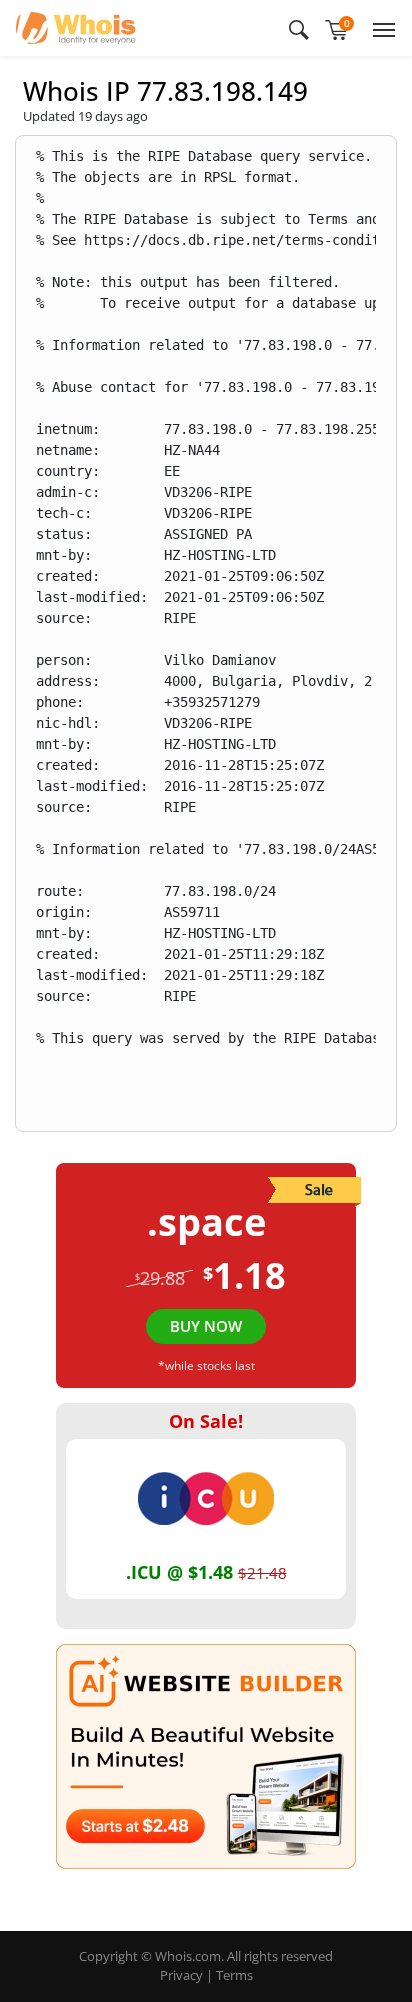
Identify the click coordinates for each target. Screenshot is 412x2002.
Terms (234, 1975)
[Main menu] (380, 28)
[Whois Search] (299, 28)
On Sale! (206, 1421)
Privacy (181, 1975)
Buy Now (206, 1326)
